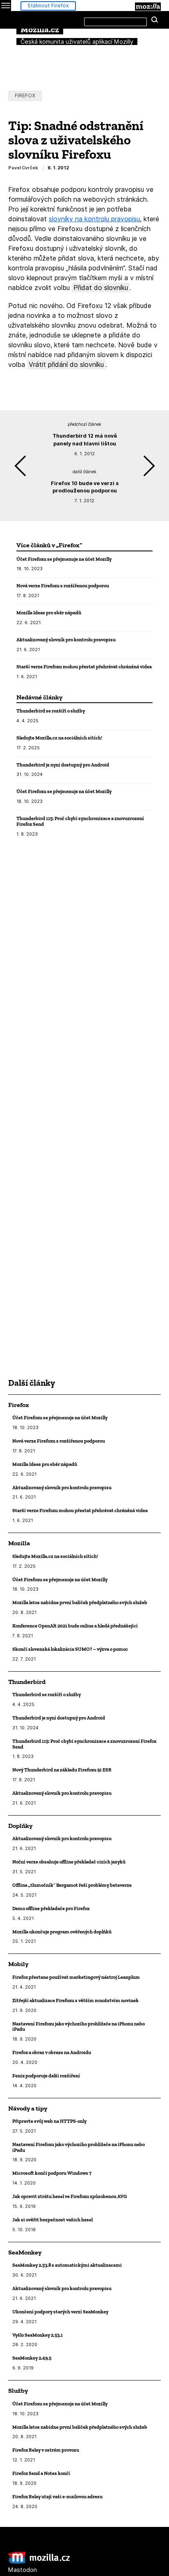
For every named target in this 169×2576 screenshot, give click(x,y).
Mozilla (148, 7)
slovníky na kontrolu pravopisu (94, 219)
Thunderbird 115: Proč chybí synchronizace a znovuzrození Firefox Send (80, 821)
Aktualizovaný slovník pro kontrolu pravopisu (66, 640)
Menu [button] (6, 6)
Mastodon (23, 2570)
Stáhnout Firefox (48, 6)
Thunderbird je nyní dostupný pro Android (63, 765)
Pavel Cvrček (23, 168)
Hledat (155, 20)
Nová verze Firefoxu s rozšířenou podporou (63, 586)
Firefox (25, 96)
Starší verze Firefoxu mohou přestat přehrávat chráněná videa (84, 666)
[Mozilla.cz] (39, 2562)
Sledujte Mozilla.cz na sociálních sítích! (59, 738)
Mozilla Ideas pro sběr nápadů (49, 613)
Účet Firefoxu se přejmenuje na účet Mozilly (64, 559)
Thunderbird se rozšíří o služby (51, 711)
